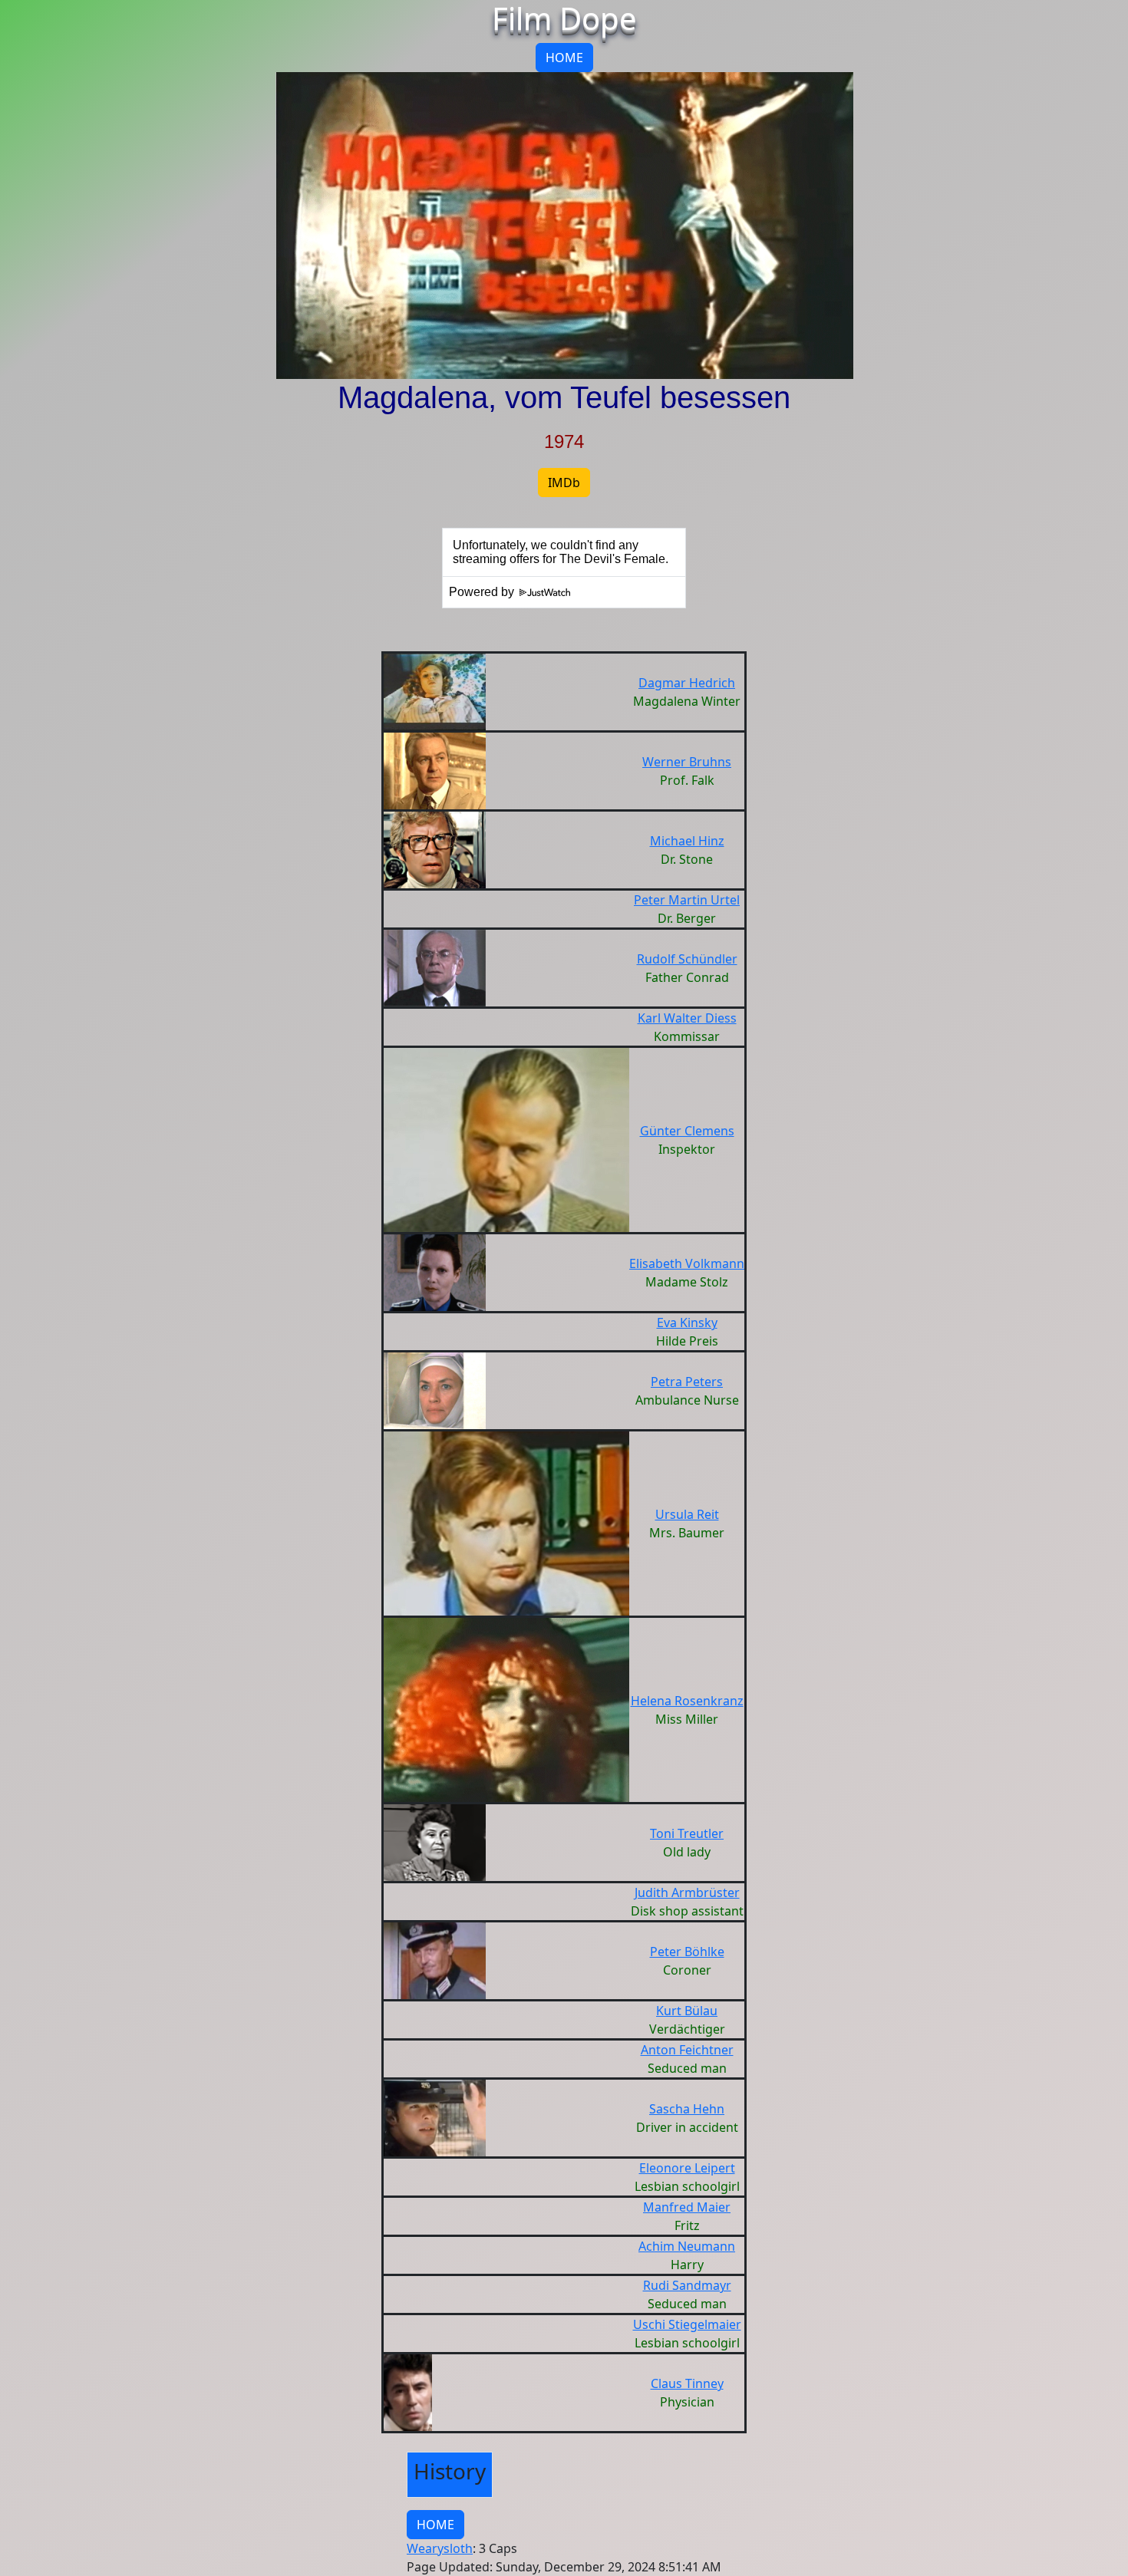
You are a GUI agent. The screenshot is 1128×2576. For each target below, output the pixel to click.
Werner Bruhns (687, 762)
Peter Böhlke (687, 1952)
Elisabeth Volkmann (687, 1263)
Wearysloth (440, 2548)
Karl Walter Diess (687, 1018)
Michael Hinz (687, 841)
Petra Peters (687, 1382)
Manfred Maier (687, 2207)
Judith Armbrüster (687, 1892)
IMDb (564, 483)
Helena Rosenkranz (687, 1701)
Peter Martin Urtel (687, 900)
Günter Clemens (687, 1131)
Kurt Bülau (687, 2011)
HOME (564, 58)
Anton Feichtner (687, 2050)
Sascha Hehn (687, 2109)
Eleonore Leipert (687, 2168)
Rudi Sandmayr (687, 2285)
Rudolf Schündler (687, 959)
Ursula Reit (687, 1514)
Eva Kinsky (687, 1323)
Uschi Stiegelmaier (687, 2324)
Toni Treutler (687, 1833)
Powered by (483, 592)
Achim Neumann (687, 2246)
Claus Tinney (687, 2383)
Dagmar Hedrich (687, 683)
